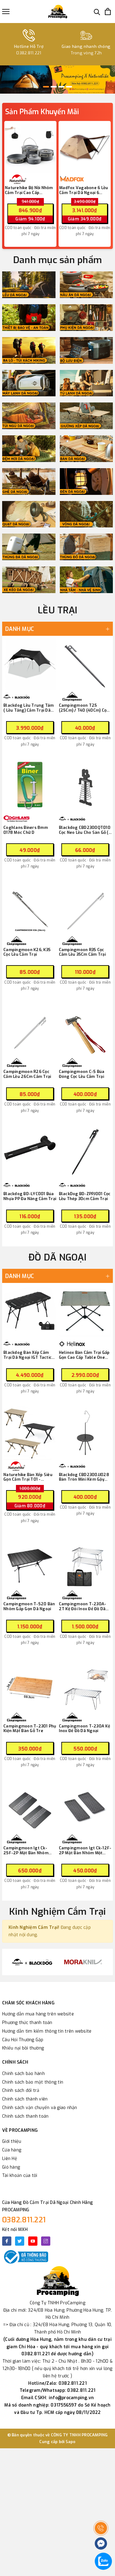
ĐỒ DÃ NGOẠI (57, 1257)
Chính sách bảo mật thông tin (33, 2082)
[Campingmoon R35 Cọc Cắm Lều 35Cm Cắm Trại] (85, 908)
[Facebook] (7, 2241)
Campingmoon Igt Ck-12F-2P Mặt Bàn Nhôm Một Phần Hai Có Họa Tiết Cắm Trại (85, 1850)
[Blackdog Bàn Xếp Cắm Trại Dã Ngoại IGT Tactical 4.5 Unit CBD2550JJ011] (30, 1311)
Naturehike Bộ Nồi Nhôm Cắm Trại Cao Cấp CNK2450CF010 (29, 190)
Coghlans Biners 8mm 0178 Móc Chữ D (26, 830)
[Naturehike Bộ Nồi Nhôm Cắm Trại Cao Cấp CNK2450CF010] (30, 147)
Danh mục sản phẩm (57, 260)
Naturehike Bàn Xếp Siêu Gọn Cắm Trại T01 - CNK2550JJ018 (28, 1477)
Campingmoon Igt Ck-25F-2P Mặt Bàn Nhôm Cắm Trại (26, 1850)
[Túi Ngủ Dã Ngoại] (29, 416)
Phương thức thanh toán (27, 2023)
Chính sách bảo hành (23, 2074)
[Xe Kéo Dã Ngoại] (29, 580)
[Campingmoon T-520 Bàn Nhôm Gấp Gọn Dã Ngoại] (30, 1562)
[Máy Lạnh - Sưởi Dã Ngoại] (29, 383)
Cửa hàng (12, 2150)
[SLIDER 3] (57, 80)
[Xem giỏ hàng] (108, 12)
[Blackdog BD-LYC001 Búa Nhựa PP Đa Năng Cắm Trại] (30, 1152)
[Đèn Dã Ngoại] (86, 482)
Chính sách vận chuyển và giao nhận (40, 2108)
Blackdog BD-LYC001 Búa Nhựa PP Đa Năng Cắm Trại (30, 1196)
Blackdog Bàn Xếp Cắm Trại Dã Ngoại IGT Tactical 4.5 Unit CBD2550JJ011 (30, 1355)
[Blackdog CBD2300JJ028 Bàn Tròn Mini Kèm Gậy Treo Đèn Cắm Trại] (85, 1433)
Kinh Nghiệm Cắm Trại (58, 1912)
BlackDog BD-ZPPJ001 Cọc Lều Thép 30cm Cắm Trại (85, 1196)
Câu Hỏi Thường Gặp (23, 2040)
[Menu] (6, 12)
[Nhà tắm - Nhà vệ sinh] (86, 580)
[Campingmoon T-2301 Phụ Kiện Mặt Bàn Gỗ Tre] (30, 1684)
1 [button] (46, 87)
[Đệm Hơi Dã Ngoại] (29, 449)
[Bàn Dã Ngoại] (86, 449)
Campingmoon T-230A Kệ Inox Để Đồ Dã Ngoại (84, 1729)
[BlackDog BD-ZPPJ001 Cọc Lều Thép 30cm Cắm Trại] (85, 1152)
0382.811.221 (24, 2220)
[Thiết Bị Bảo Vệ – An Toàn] (29, 318)
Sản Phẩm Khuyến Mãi (42, 112)
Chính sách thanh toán (25, 2116)
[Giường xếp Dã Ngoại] (86, 416)
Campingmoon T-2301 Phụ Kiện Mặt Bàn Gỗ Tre (30, 1729)
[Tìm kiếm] (97, 12)
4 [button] (69, 87)
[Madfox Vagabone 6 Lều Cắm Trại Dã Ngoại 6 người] (85, 147)
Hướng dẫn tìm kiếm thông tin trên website (47, 2031)
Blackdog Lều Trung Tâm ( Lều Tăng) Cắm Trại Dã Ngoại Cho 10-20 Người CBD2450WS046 (29, 708)
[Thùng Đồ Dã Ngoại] (86, 547)
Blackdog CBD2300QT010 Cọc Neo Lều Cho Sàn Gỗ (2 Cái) (85, 830)
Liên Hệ (10, 2159)
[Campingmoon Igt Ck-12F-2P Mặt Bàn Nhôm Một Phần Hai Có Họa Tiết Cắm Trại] (85, 1806)
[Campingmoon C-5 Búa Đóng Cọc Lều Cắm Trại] (85, 1030)
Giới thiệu (12, 2141)
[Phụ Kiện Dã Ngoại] (86, 318)
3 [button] (61, 87)
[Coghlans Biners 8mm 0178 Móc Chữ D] (30, 786)
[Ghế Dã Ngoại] (29, 482)
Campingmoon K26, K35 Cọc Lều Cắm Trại (27, 952)
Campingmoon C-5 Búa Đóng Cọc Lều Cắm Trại (82, 1074)
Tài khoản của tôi (20, 2176)
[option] (57, 80)
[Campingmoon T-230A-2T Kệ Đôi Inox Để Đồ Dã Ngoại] (85, 1562)
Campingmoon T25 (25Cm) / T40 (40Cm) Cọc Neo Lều (84, 708)
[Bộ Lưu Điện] (86, 350)
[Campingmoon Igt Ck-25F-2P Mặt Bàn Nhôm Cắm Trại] (30, 1806)
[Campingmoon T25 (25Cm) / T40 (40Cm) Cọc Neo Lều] (85, 664)
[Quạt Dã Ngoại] (29, 514)
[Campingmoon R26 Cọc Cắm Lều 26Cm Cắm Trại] (30, 1030)
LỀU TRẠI (57, 610)
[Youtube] (33, 2241)
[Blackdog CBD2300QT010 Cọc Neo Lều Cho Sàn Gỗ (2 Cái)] (85, 786)
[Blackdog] (32, 1962)
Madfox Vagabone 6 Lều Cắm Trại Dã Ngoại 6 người (84, 190)
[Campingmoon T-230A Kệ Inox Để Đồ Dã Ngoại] (85, 1684)
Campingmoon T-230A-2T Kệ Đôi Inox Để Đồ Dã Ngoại (83, 1606)
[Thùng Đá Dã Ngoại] (29, 547)
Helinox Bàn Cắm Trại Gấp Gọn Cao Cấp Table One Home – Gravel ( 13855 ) (84, 1355)
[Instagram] (46, 2241)
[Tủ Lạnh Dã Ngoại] (86, 383)
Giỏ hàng (11, 2167)
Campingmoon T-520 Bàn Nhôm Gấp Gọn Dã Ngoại (29, 1606)
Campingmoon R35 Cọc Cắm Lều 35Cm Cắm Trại (82, 952)
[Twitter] (20, 2241)
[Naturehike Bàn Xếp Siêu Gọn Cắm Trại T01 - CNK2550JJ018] (30, 1433)
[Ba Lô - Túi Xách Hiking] (29, 350)
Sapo (71, 2442)
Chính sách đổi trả (21, 2090)
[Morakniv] (83, 1962)
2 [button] (54, 87)
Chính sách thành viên (25, 2099)
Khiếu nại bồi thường (23, 2048)
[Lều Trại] (29, 285)
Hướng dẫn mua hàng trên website (38, 2014)
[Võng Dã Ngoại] (86, 514)
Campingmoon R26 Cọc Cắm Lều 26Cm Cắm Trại (27, 1074)
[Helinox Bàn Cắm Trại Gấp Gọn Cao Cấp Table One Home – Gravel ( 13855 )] (85, 1311)
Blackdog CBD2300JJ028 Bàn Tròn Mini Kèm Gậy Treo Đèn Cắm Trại (84, 1477)
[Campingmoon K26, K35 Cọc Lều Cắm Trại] (30, 908)
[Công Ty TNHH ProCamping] (58, 12)
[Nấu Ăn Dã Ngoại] (86, 285)
